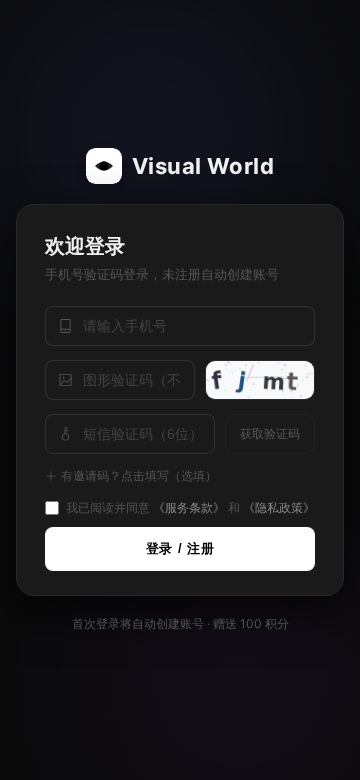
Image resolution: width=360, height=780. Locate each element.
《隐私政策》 (279, 507)
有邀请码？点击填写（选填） (139, 476)
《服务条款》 (189, 507)
